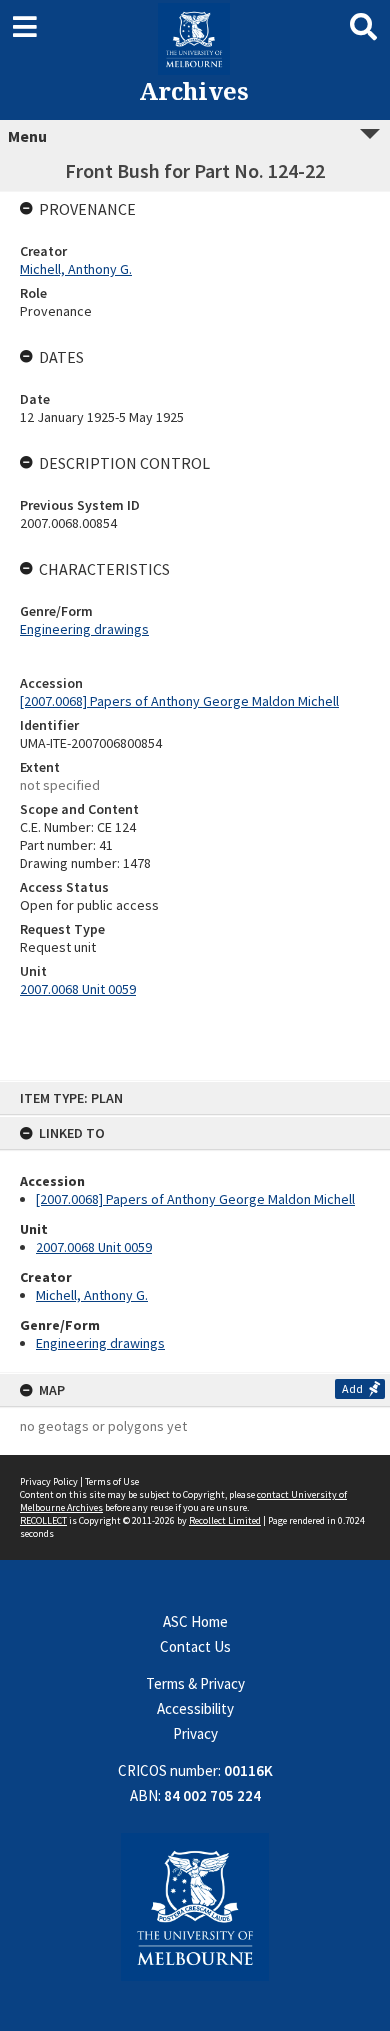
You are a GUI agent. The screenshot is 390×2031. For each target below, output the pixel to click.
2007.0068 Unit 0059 (94, 1247)
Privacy (195, 1733)
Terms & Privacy (195, 1683)
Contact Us (195, 1646)
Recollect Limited (225, 1520)
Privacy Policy (49, 1481)
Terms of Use (112, 1481)
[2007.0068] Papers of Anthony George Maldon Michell (195, 1199)
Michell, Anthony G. (92, 1295)
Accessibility (195, 1708)
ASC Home (195, 1621)
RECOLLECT (43, 1520)
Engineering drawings (100, 1343)
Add (352, 1388)
